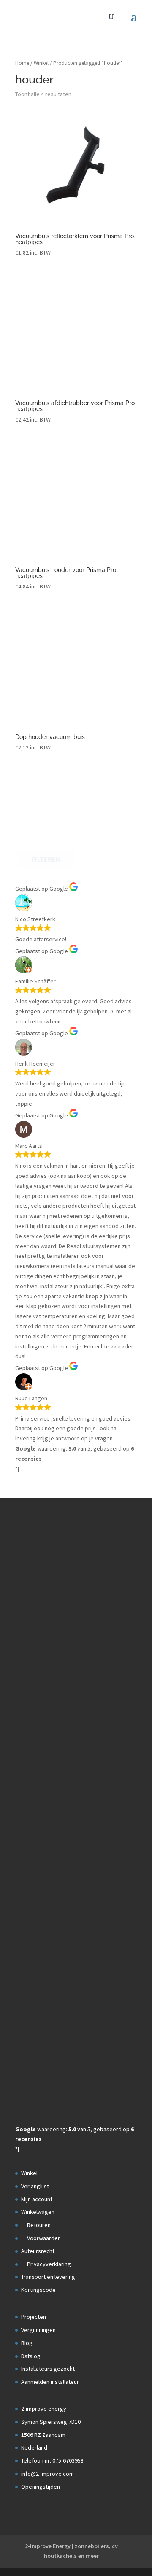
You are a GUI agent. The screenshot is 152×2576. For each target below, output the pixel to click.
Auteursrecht (38, 2251)
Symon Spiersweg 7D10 (51, 2422)
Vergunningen (38, 2330)
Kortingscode (38, 2290)
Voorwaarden (43, 2238)
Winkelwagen (38, 2212)
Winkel (41, 63)
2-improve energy (44, 2409)
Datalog (31, 2356)
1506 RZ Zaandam (43, 2435)
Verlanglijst (35, 2186)
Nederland (34, 2447)
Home (22, 63)
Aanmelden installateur (50, 2382)
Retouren (38, 2225)
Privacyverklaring (48, 2264)
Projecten (34, 2317)
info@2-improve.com (47, 2474)
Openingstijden (41, 2487)
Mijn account (37, 2199)
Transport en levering (48, 2277)
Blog (27, 2343)
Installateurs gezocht (48, 2369)
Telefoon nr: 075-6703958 (52, 2460)
